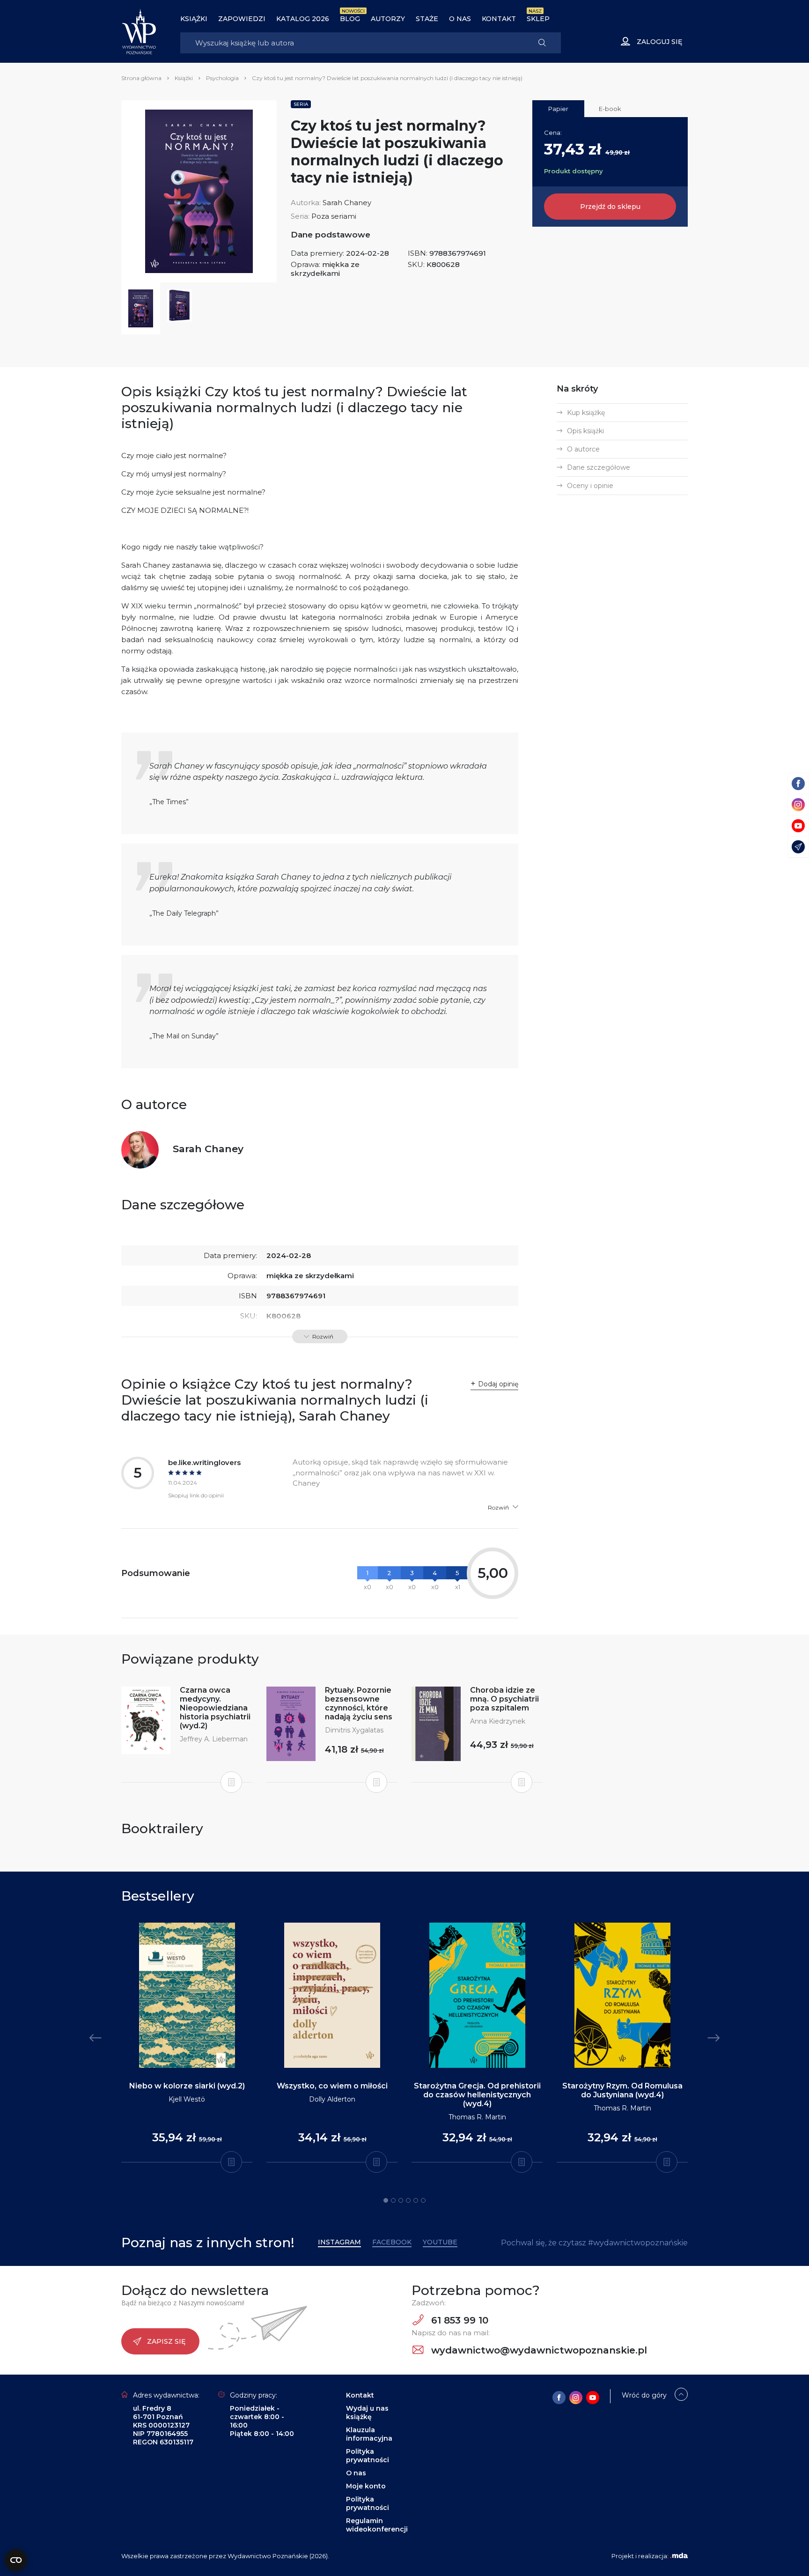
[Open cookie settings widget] (16, 2560)
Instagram (339, 2242)
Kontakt (499, 19)
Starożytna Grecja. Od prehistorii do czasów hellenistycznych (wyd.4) (477, 2095)
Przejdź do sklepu (610, 207)
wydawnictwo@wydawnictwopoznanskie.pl (538, 2350)
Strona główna (141, 78)
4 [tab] (408, 2200)
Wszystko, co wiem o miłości (332, 2086)
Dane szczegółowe (599, 467)
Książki (194, 19)
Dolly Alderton (332, 2099)
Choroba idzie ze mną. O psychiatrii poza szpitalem (504, 1699)
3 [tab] (401, 2200)
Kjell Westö (187, 2099)
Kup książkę (586, 413)
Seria (301, 104)
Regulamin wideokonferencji (377, 2525)
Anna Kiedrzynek (498, 1721)
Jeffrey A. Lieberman (214, 1739)
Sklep (538, 19)
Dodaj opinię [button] (498, 1384)
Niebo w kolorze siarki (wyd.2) (187, 2086)
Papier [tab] (558, 109)
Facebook (392, 2242)
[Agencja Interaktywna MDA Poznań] (679, 2556)
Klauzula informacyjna (369, 2434)
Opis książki (585, 431)
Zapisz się (166, 2341)
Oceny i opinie (590, 486)
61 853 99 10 (458, 2320)
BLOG (350, 19)
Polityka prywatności (368, 2456)
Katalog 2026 (303, 19)
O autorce (583, 449)
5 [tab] (416, 2200)
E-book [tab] (610, 109)
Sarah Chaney (347, 203)
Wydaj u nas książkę (367, 2413)
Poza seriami (334, 216)
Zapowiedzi (242, 19)
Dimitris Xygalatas (354, 1730)
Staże (427, 19)
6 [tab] (423, 2200)
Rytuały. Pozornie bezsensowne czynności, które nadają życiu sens (359, 1703)
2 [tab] (393, 2200)
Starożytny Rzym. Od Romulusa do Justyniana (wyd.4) (622, 2090)
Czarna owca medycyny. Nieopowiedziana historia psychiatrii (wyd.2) (215, 1708)
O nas (460, 19)
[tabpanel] (187, 2043)
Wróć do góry (644, 2395)
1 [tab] (386, 2200)
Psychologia (222, 78)
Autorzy (388, 19)
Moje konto (366, 2486)
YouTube (440, 2242)
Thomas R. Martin (477, 2117)
